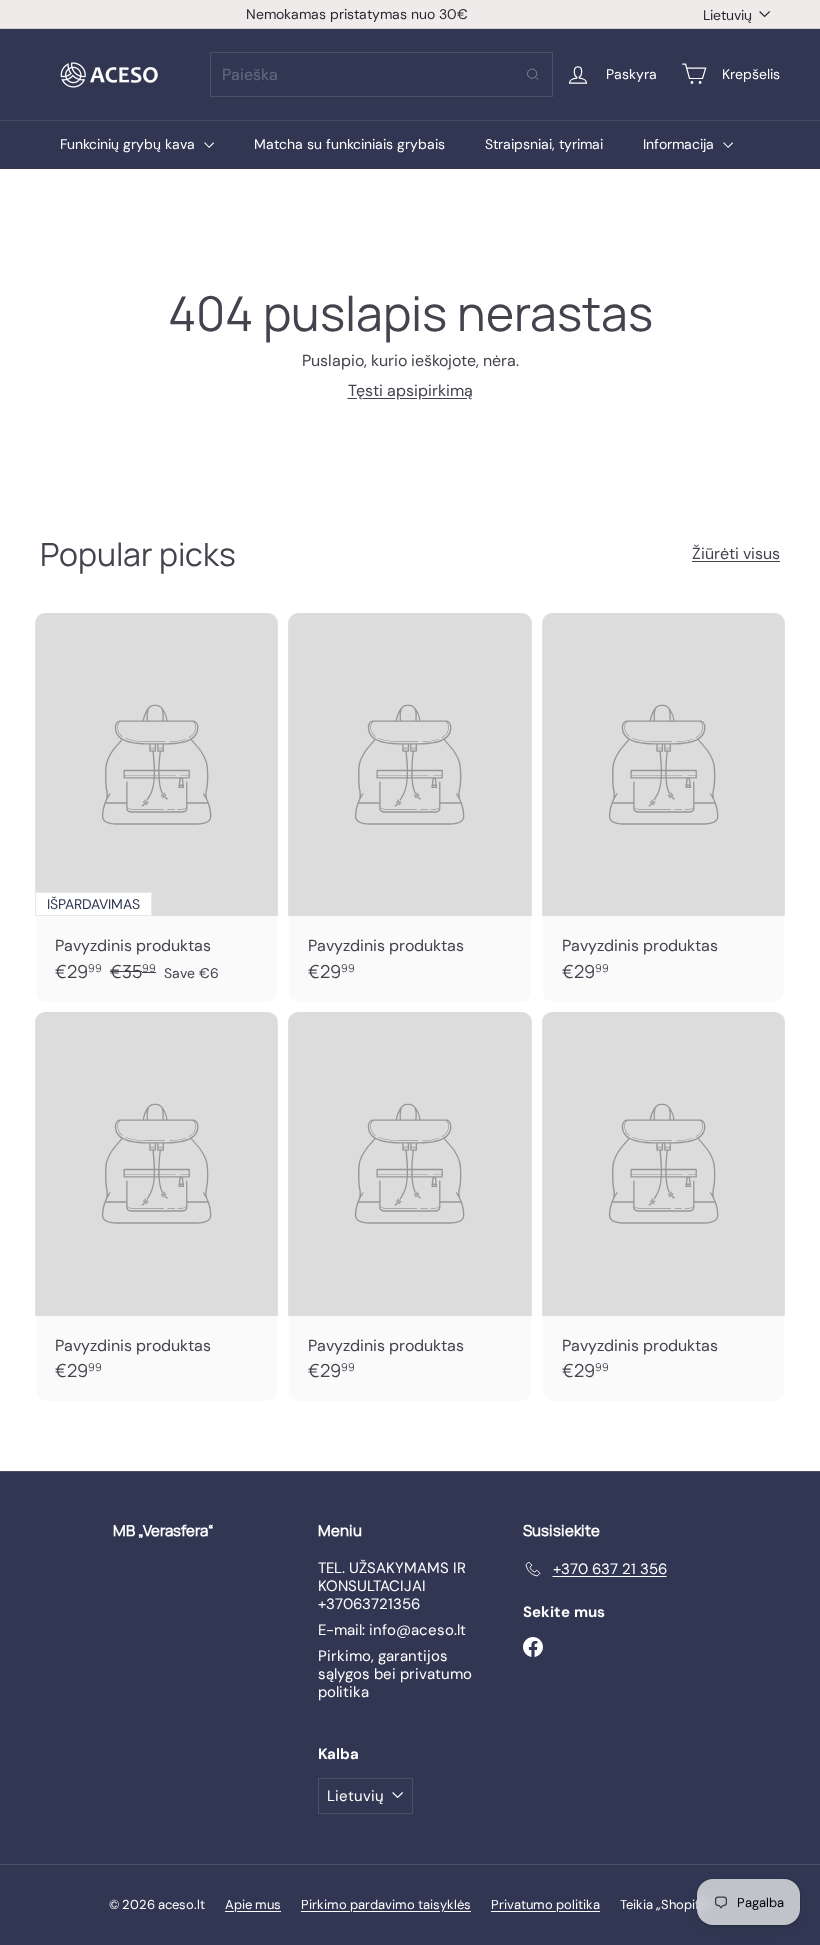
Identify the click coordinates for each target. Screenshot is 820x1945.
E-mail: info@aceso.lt (392, 1630)
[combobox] (381, 74)
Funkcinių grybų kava (129, 144)
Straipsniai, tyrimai (544, 144)
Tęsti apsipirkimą (410, 390)
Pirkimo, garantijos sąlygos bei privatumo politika (395, 1674)
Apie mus (253, 1904)
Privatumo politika (545, 1904)
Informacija (680, 144)
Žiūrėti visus (736, 553)
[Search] (533, 74)
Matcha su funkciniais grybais (349, 144)
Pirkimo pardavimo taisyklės (386, 1904)
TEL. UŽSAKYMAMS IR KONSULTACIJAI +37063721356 (392, 1586)
